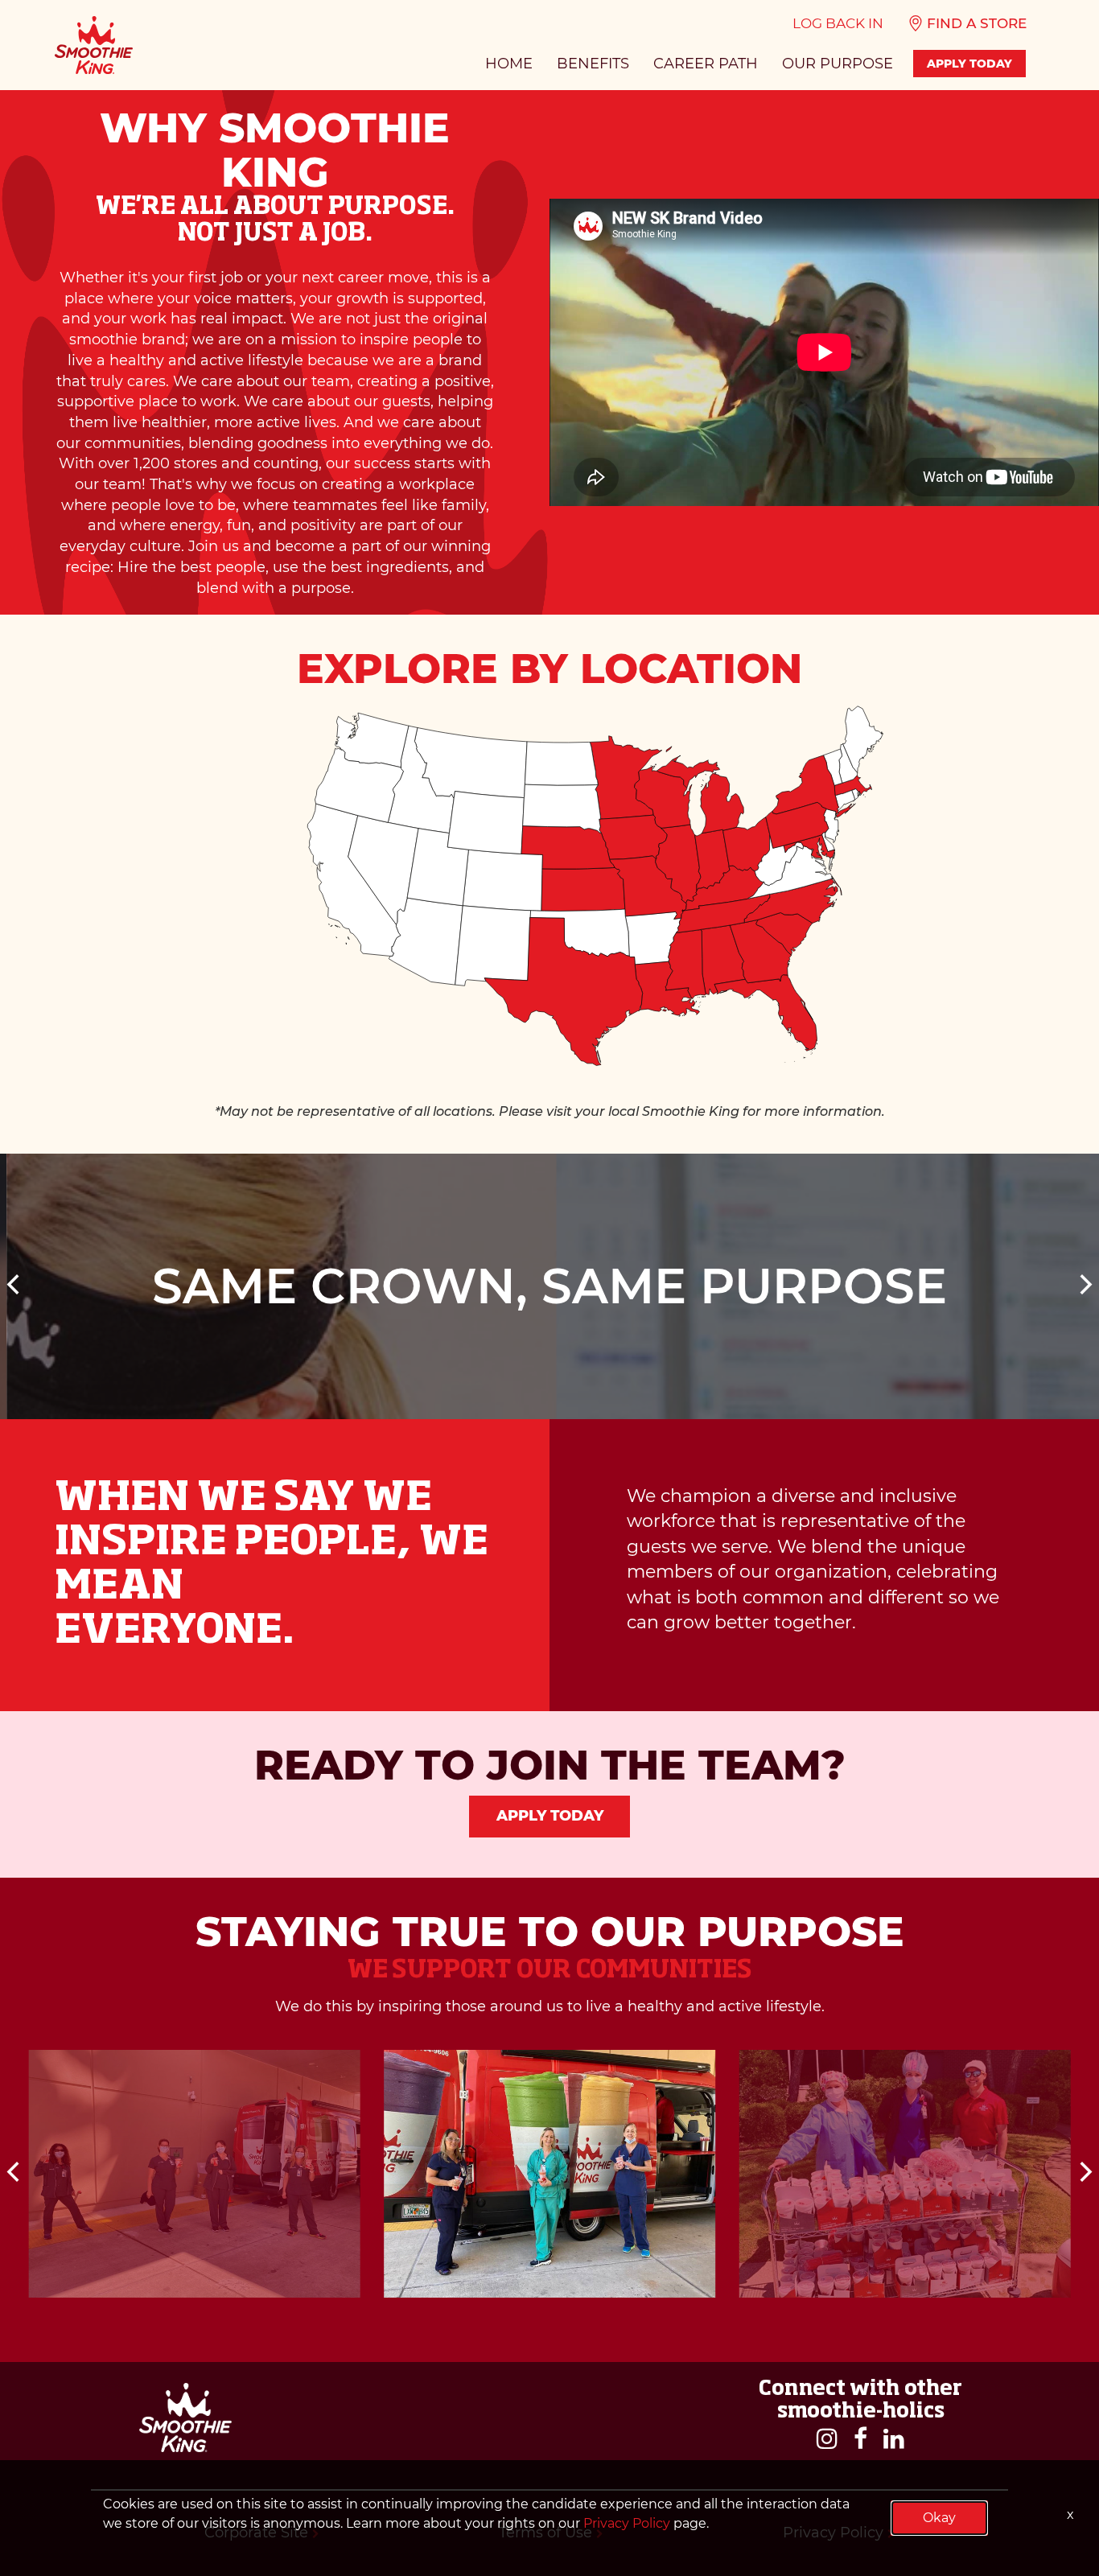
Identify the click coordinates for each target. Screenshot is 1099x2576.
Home (509, 64)
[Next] (1084, 1286)
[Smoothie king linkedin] (894, 2440)
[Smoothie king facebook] (860, 2440)
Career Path (706, 64)
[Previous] (15, 1286)
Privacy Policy (627, 2523)
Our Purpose (838, 64)
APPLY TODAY (969, 64)
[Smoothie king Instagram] (827, 2440)
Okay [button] (939, 2518)
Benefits (593, 64)
